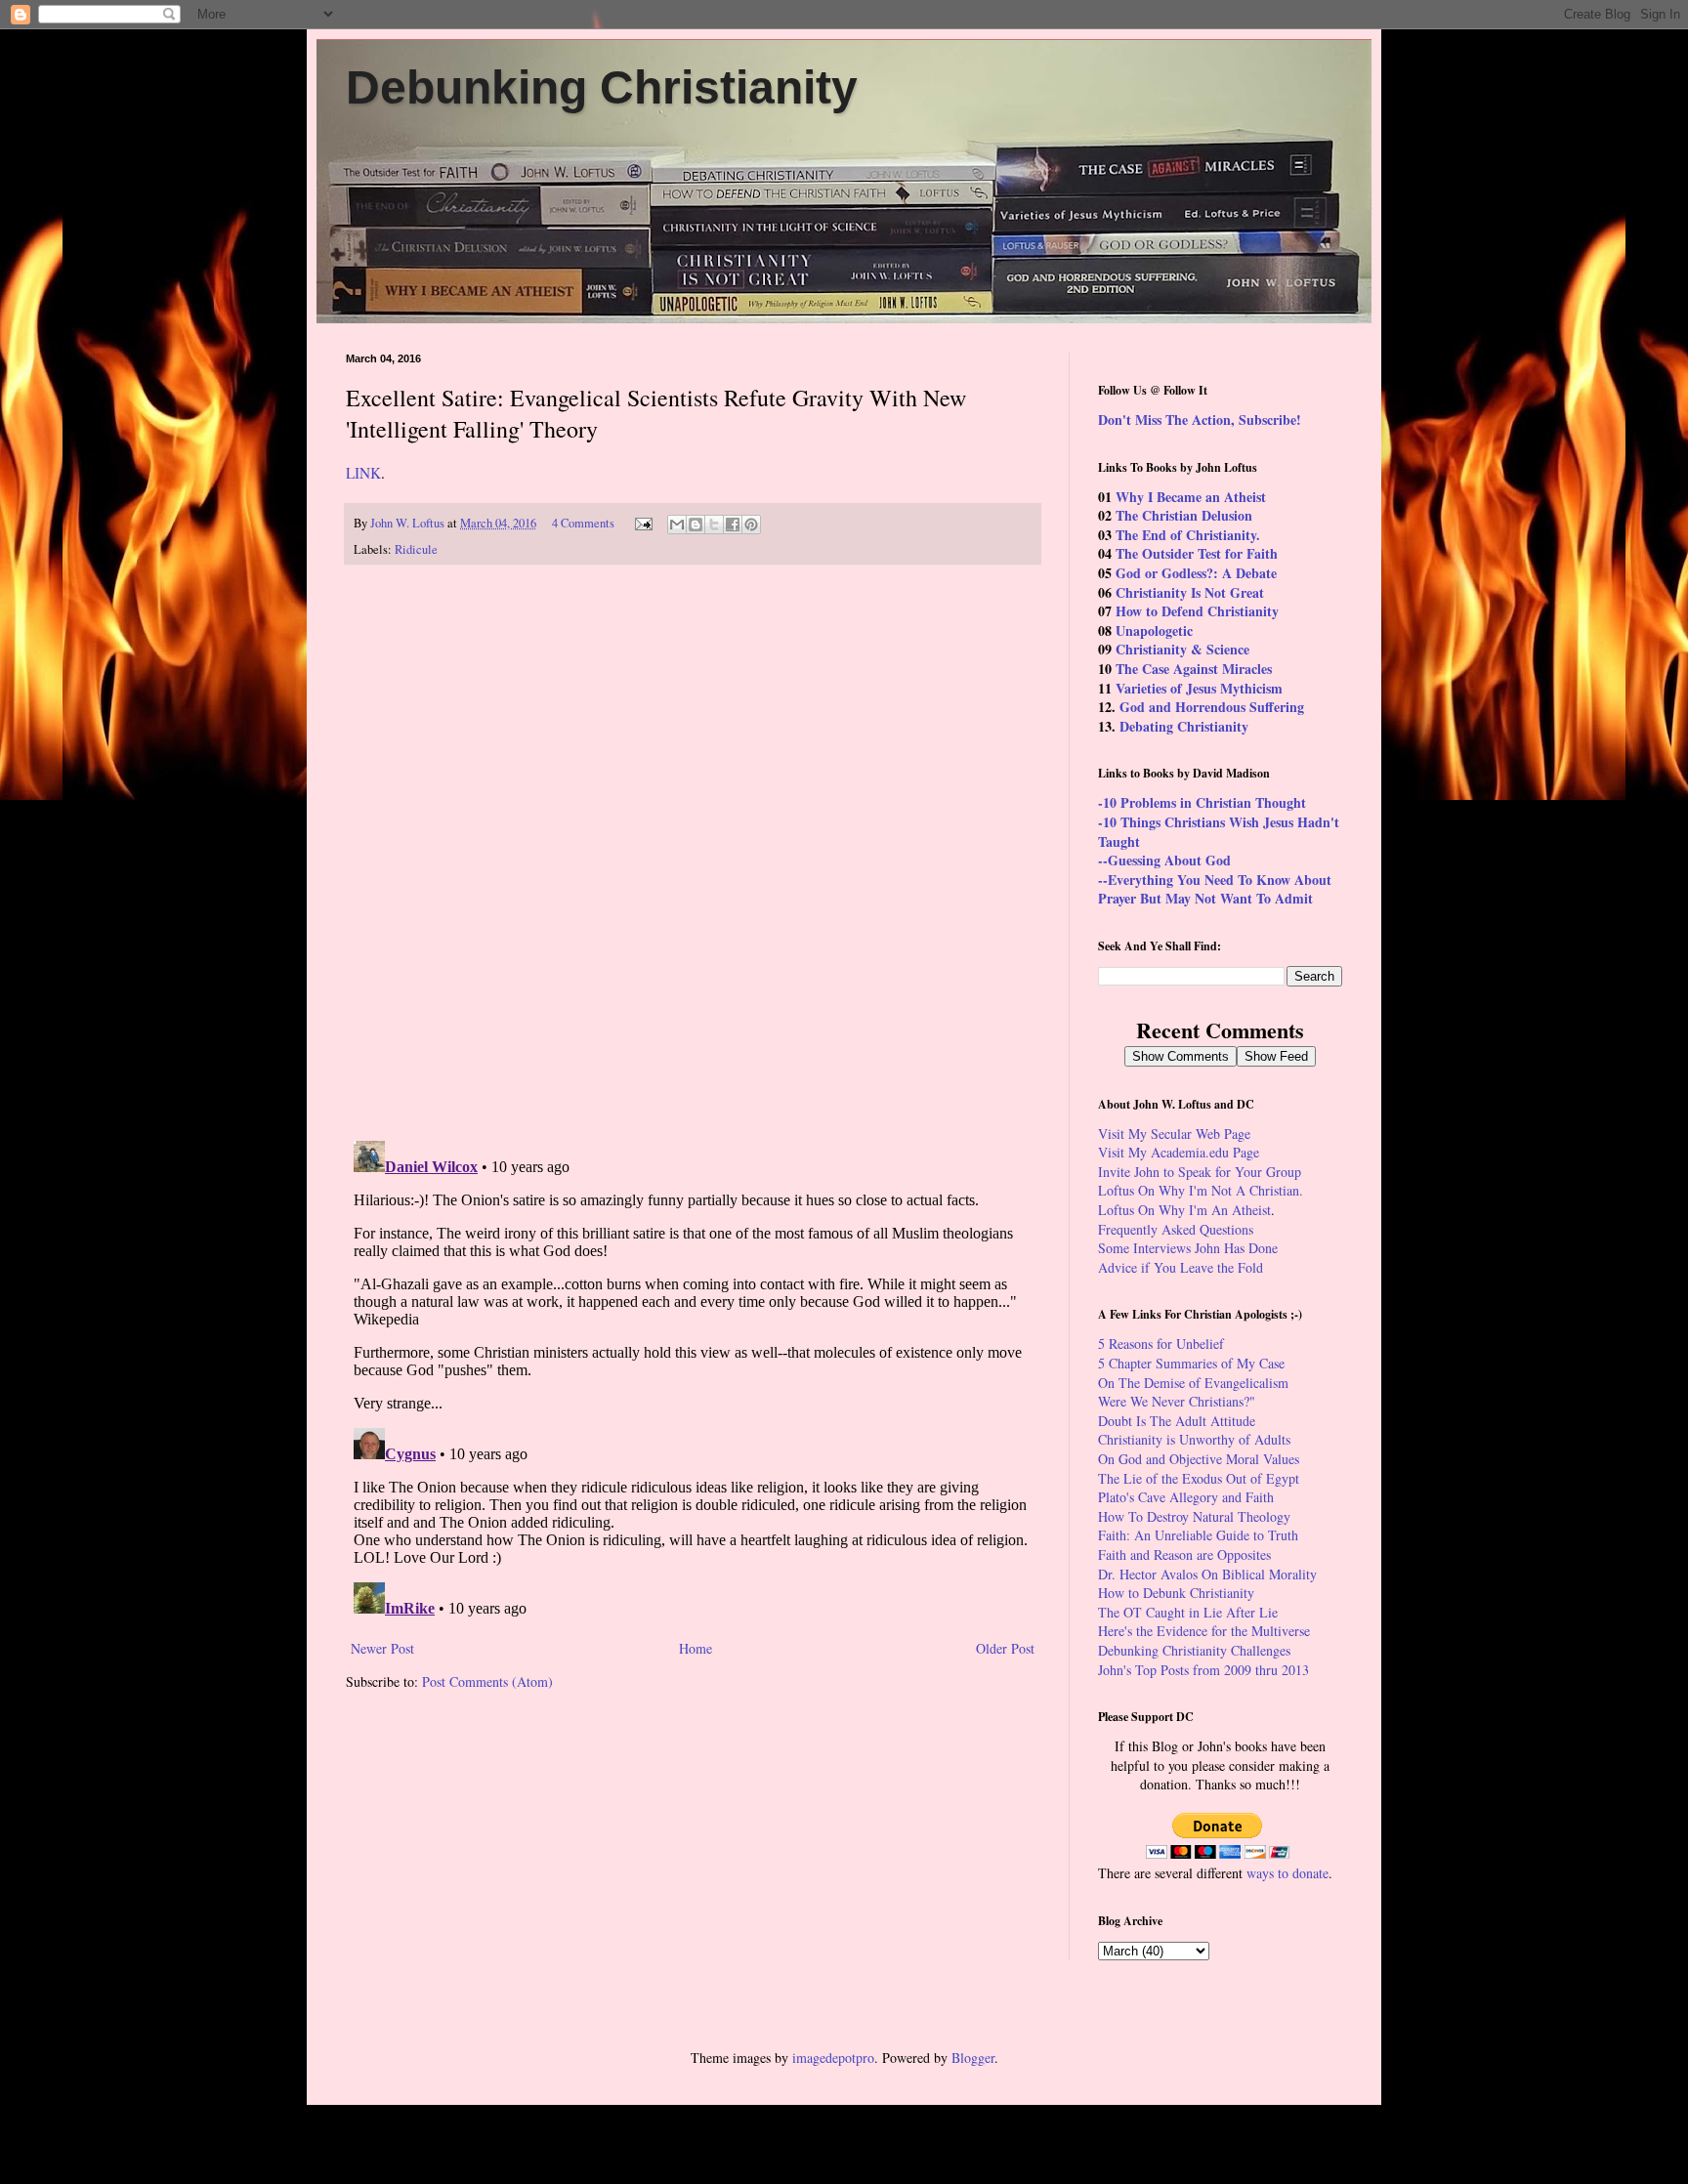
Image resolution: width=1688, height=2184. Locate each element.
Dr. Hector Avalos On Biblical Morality (1207, 1574)
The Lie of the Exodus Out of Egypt (1199, 1478)
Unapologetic (1154, 630)
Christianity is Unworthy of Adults (1194, 1439)
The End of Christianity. (1188, 535)
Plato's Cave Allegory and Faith (1186, 1497)
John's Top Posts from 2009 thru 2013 (1203, 1670)
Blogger (973, 2058)
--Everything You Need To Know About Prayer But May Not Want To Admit (1215, 889)
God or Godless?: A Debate (1196, 573)
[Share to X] (714, 525)
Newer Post (382, 1648)
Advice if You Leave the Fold (1181, 1267)
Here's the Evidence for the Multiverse (1204, 1631)
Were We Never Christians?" (1177, 1401)
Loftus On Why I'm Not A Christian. (1201, 1190)
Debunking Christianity (602, 87)
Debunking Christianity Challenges (1194, 1650)
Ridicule (416, 549)
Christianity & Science (1182, 649)
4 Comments (583, 523)
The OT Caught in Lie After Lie (1188, 1612)
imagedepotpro (833, 2058)
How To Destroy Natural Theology (1194, 1516)
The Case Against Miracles (1194, 669)
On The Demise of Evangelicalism (1193, 1383)
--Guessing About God (1164, 860)
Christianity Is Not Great (1190, 592)
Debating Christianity (1184, 726)
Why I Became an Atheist (1191, 497)
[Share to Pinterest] (751, 525)
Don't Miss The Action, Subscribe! (1200, 420)
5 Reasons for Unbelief (1161, 1344)
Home (696, 1648)
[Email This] (677, 525)
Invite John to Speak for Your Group (1200, 1172)
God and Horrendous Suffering (1212, 707)
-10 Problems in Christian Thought (1202, 802)
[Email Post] (642, 523)
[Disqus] (693, 854)
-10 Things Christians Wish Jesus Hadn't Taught (1219, 832)
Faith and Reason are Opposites (1184, 1554)
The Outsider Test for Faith (1197, 553)
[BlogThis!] (696, 525)
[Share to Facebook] (733, 525)
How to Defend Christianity (1197, 611)
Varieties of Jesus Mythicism (1199, 688)
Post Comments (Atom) (487, 1681)
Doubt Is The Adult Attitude (1177, 1421)
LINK (363, 473)
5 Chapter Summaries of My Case (1191, 1363)
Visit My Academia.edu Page (1179, 1152)
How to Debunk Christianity (1176, 1593)
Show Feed (1276, 1056)
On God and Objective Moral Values (1199, 1459)
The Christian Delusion (1184, 515)
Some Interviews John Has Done (1188, 1248)
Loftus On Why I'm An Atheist (1184, 1210)
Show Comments (1181, 1056)
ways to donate (1287, 1873)
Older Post (1005, 1648)
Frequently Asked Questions (1176, 1229)
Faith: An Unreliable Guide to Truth (1198, 1535)
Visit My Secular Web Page (1174, 1134)
